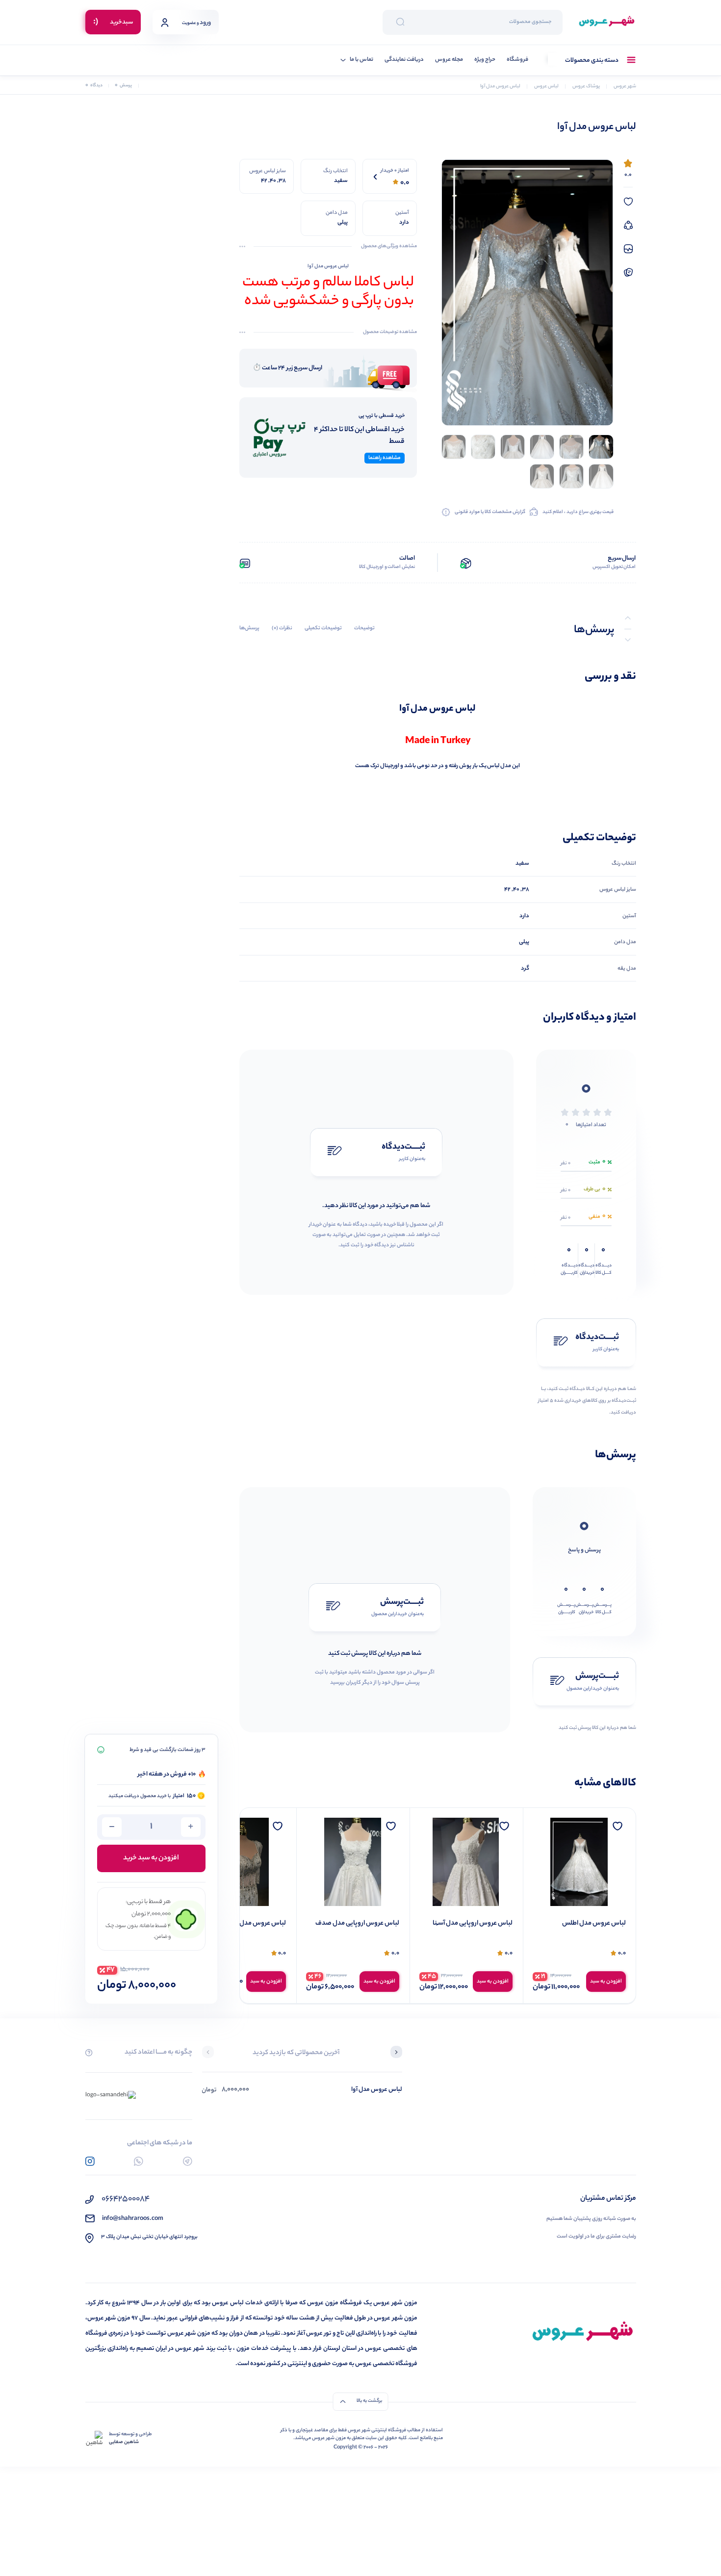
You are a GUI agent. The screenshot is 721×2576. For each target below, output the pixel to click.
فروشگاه (517, 60)
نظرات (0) (282, 628)
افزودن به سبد (606, 1982)
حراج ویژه (485, 60)
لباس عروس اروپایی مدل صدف (471, 1924)
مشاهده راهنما (385, 458)
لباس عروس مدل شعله (255, 1924)
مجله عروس (449, 60)
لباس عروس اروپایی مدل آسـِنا (586, 1924)
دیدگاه (94, 86)
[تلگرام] (188, 2161)
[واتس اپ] (139, 2161)
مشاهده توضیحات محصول (390, 333)
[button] (396, 2053)
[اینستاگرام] (90, 2161)
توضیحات (364, 628)
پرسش (123, 86)
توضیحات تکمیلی (323, 628)
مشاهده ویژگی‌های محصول (389, 247)
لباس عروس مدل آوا (377, 2090)
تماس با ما (361, 60)
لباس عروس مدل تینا (371, 1924)
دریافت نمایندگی (404, 60)
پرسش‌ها (249, 628)
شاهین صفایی (124, 2443)
